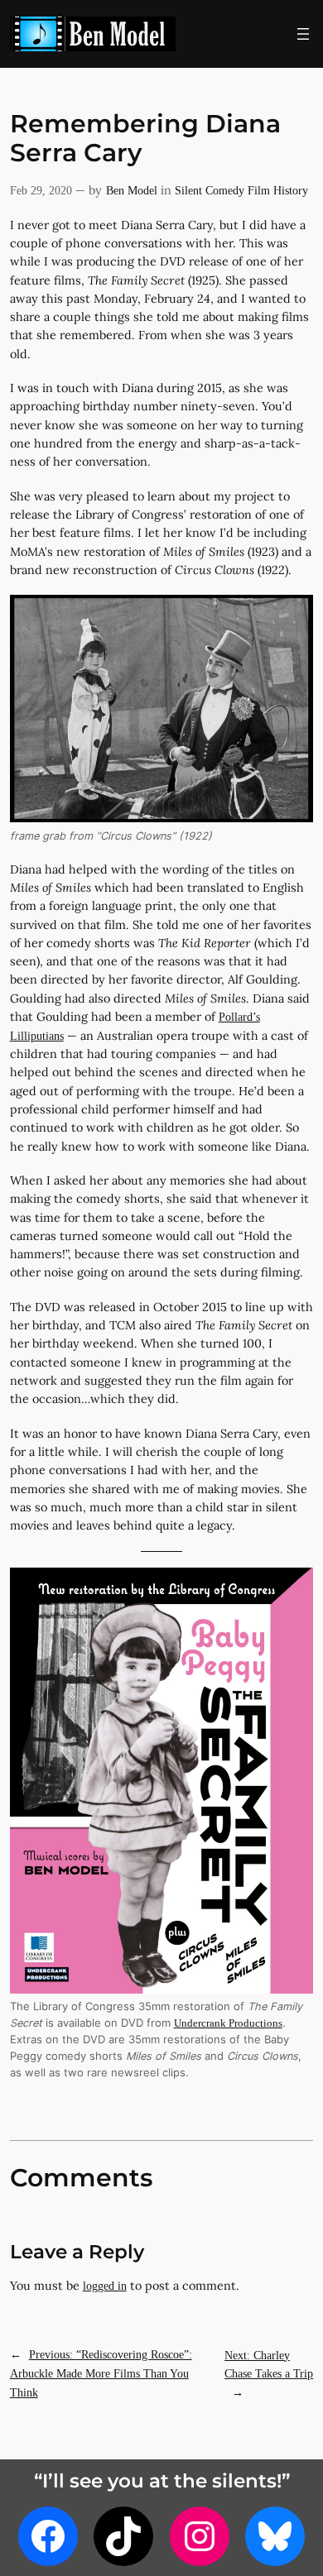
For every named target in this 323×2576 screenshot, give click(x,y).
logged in (105, 2286)
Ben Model (132, 190)
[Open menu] (303, 34)
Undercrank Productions (228, 2023)
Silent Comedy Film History (241, 190)
